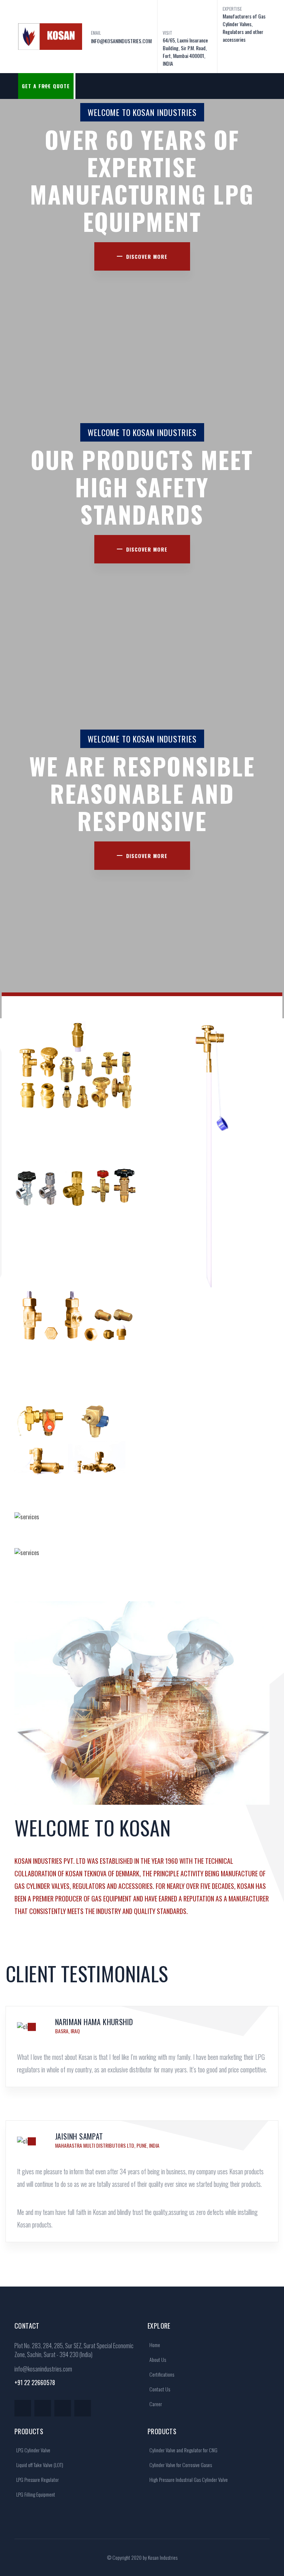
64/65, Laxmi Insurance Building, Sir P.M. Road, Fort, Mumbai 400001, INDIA (185, 52)
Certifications (161, 2374)
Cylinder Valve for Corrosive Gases (180, 2465)
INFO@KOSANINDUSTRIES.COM (121, 41)
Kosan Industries (163, 2557)
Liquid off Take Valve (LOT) (39, 2465)
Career (155, 2404)
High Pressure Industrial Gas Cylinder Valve (188, 2479)
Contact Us (159, 2389)
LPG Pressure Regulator (37, 2479)
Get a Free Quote (46, 86)
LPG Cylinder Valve (33, 2450)
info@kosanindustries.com (43, 2369)
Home (154, 2345)
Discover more (147, 256)
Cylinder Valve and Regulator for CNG (183, 2450)
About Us (157, 2359)
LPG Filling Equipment (35, 2494)
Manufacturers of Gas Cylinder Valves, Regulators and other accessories (244, 28)
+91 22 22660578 (35, 2383)
